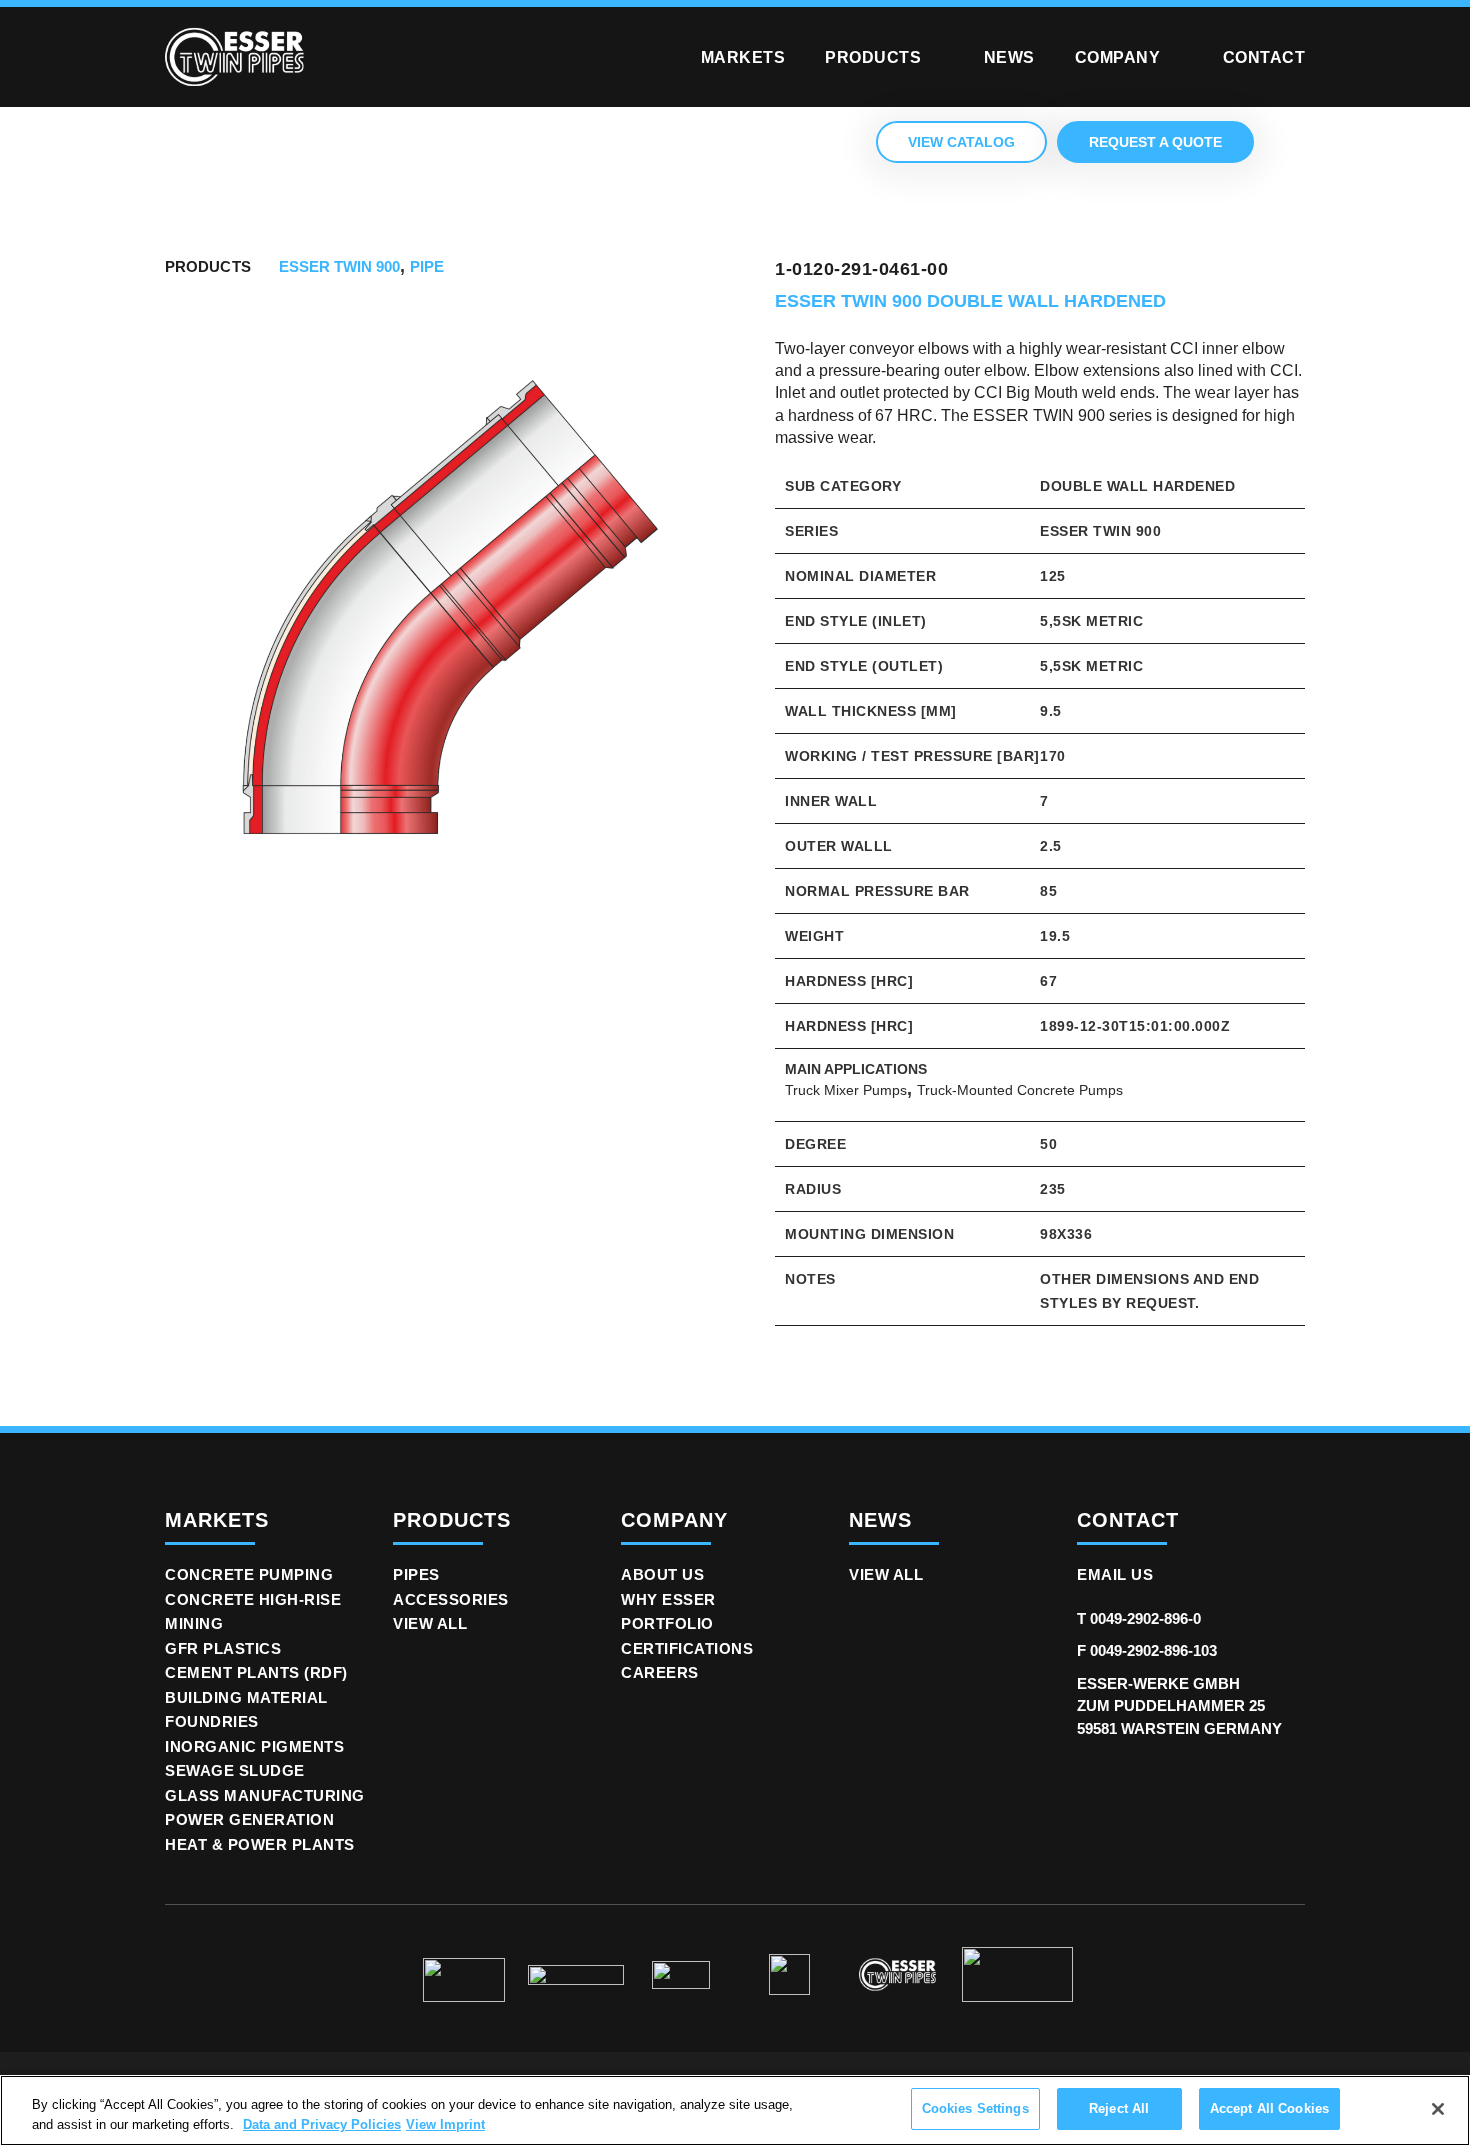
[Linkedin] (1089, 1777)
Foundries (212, 1721)
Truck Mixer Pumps (846, 1090)
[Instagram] (1135, 1777)
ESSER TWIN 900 (339, 266)
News (1009, 57)
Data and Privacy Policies (322, 2124)
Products (873, 57)
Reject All (1119, 2108)
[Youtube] (1227, 1777)
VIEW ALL (886, 1574)
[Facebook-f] (1181, 1777)
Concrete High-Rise (253, 1599)
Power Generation (249, 1819)
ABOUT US (662, 1574)
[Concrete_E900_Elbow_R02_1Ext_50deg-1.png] (450, 617)
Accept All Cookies (1269, 2108)
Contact (1264, 57)
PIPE (427, 266)
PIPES (416, 1574)
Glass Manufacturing (265, 1795)
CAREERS (660, 1672)
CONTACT (1128, 1520)
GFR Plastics (223, 1648)
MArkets (217, 1520)
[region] (735, 2110)
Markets (743, 57)
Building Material (246, 1697)
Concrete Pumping (249, 1574)
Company (1118, 57)
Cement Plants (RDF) (256, 1672)
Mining (194, 1623)
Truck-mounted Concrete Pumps (1020, 1090)
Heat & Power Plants (260, 1844)
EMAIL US (1115, 1574)
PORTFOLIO (667, 1623)
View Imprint (445, 2124)
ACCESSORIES (451, 1599)
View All (430, 1623)
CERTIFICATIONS (687, 1648)
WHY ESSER (668, 1599)
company (674, 1520)
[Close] (1438, 2109)
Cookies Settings (975, 2108)
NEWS (880, 1520)
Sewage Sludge (235, 1770)
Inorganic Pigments (254, 1746)
